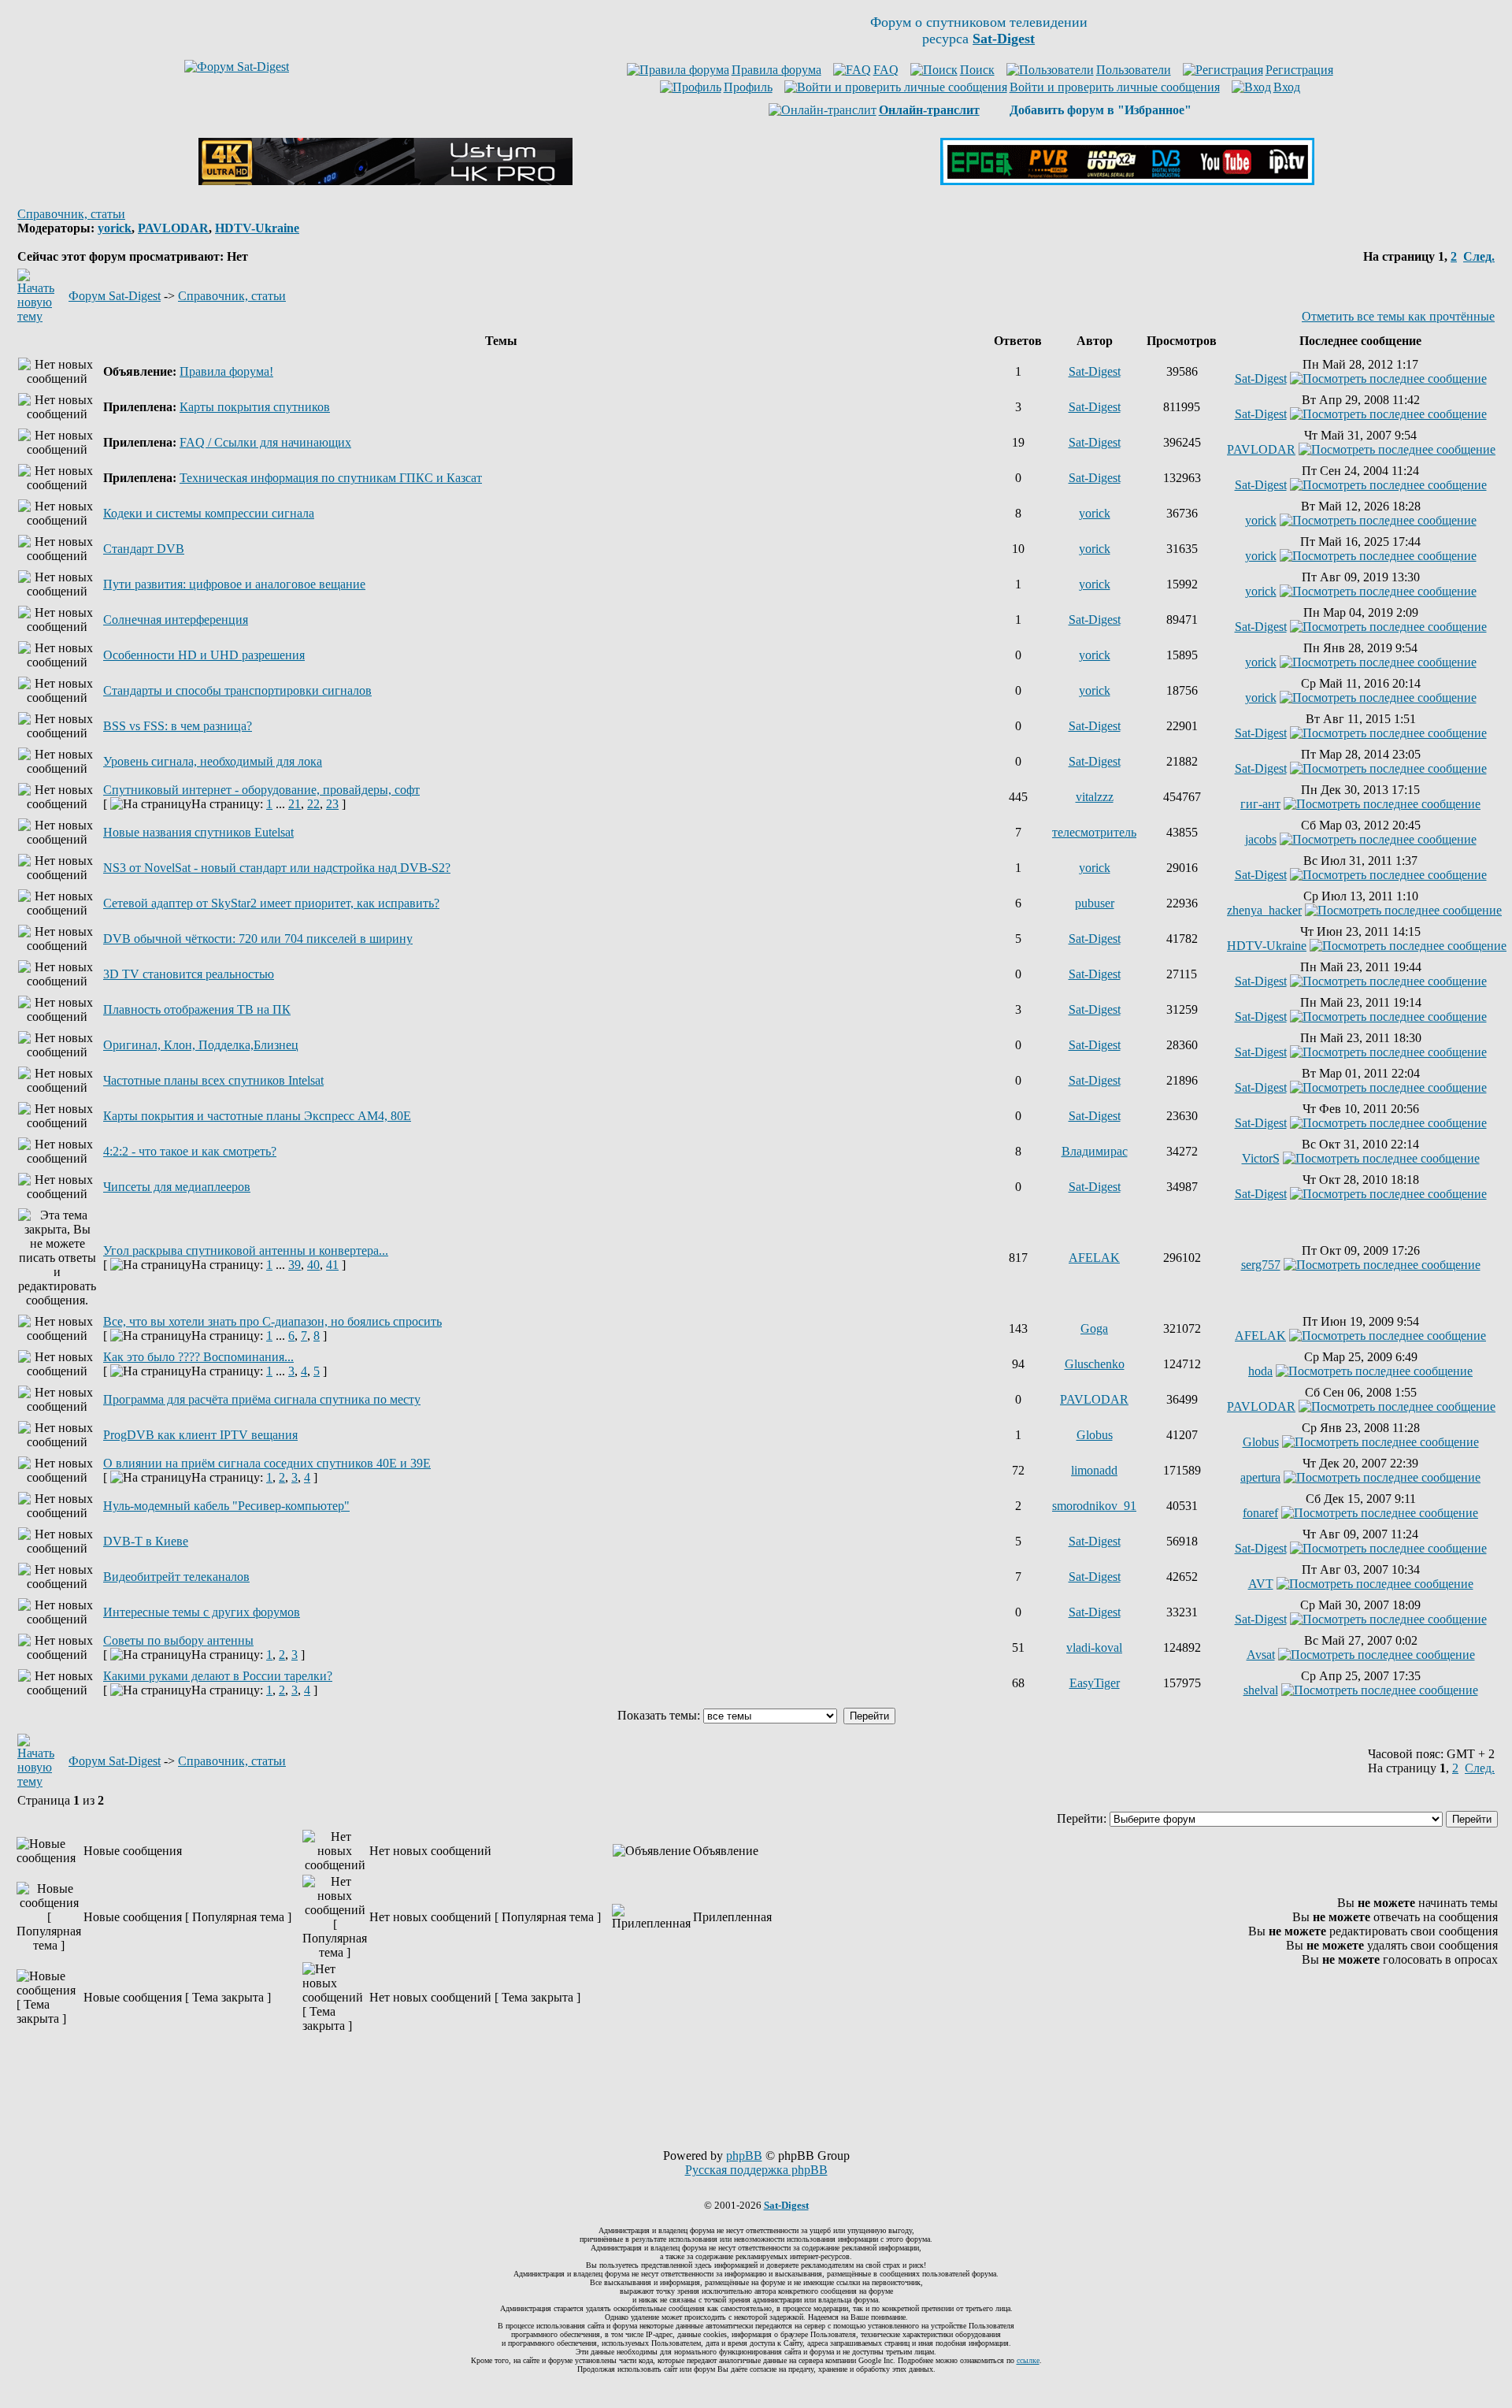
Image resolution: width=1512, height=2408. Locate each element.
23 (332, 804)
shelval (1261, 1690)
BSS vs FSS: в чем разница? (178, 726)
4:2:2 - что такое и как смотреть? (190, 1151)
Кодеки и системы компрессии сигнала (209, 513)
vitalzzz (1095, 797)
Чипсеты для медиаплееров (177, 1187)
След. (1479, 256)
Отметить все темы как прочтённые (1398, 316)
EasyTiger (1095, 1683)
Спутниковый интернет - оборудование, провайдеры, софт (261, 790)
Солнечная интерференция (176, 620)
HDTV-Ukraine (257, 228)
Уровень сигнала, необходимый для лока (213, 761)
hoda (1260, 1371)
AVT (1261, 1584)
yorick (115, 228)
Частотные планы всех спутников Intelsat (213, 1080)
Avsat (1261, 1655)
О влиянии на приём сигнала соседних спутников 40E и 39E (267, 1463)
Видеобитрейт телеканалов (176, 1577)
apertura (1260, 1477)
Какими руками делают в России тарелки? (218, 1676)
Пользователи (1134, 70)
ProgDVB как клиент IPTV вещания (200, 1435)
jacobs (1261, 839)
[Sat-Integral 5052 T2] (1127, 181)
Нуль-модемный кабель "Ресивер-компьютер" (226, 1506)
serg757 (1261, 1265)
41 (332, 1265)
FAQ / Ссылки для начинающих (265, 442)
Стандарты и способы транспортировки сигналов (237, 690)
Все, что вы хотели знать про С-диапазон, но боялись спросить (272, 1321)
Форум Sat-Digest (115, 296)
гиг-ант (1260, 804)
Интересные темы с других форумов (202, 1612)
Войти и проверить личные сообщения (1115, 87)
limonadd (1094, 1470)
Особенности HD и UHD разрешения (204, 655)
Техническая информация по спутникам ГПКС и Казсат (331, 478)
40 (313, 1265)
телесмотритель (1094, 832)
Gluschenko (1095, 1364)
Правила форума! (226, 371)
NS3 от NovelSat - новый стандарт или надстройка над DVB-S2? (277, 868)
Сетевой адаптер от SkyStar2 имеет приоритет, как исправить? (271, 903)
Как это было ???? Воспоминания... (198, 1357)
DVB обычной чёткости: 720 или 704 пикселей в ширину (258, 939)
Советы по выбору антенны (178, 1640)
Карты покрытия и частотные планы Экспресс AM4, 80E (257, 1116)
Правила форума (776, 70)
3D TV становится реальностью (189, 974)
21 (295, 804)
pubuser (1095, 903)
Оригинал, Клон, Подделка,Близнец (201, 1045)
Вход (1287, 87)
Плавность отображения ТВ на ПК (197, 1009)
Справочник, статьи (71, 214)
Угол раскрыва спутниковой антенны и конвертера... (246, 1250)
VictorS (1261, 1158)
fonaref (1260, 1513)
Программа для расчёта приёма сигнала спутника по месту (262, 1399)
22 (313, 804)
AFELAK (1094, 1258)
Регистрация (1299, 70)
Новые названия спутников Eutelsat (198, 832)
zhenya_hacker (1264, 910)
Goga (1094, 1328)
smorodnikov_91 (1094, 1506)
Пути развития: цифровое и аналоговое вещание (234, 584)
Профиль (748, 87)
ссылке (1028, 2360)
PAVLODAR (173, 228)
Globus (1095, 1435)
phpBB (744, 2156)
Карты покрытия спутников (255, 407)
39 (295, 1265)
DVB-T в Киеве (146, 1541)
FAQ (886, 70)
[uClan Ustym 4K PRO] (385, 181)
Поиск (977, 70)
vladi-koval (1094, 1647)
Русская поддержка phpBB (756, 2170)
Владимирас (1095, 1151)
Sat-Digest (1095, 371)
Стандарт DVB (144, 549)
